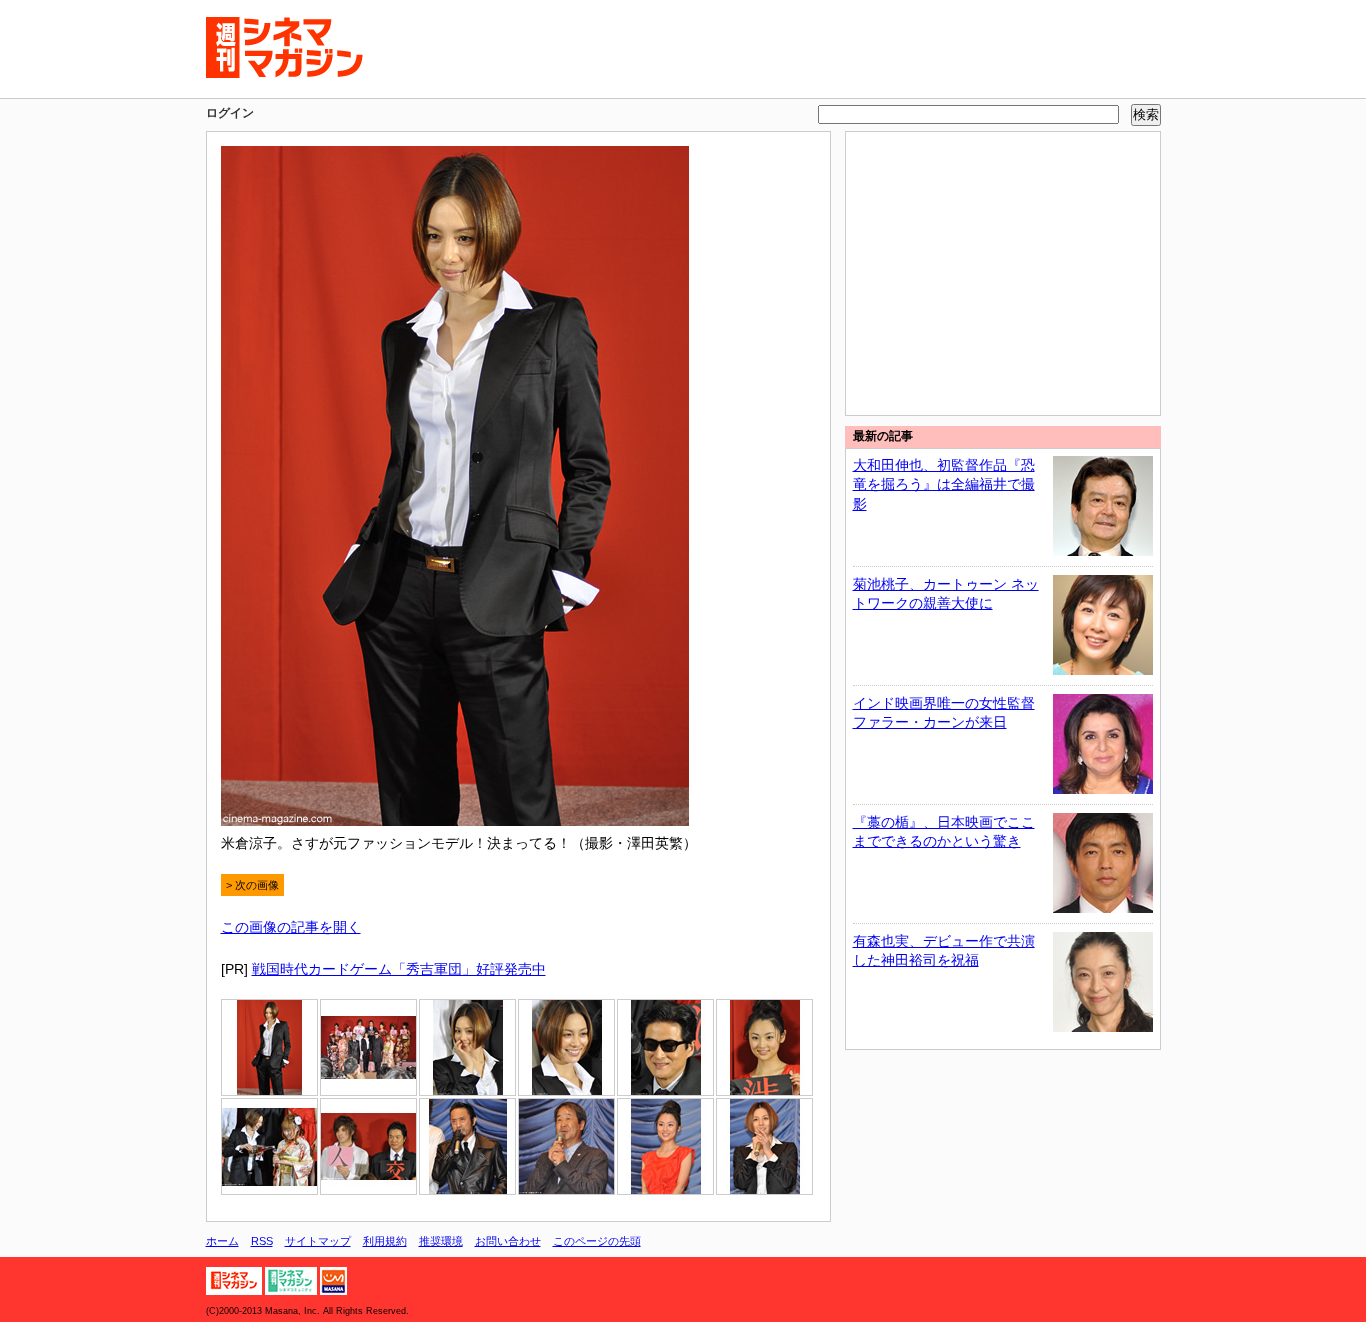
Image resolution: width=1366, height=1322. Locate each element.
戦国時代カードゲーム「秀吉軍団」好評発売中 (399, 969)
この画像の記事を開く (291, 927)
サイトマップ (318, 1241)
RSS (262, 1241)
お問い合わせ (508, 1241)
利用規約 (385, 1241)
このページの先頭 (597, 1241)
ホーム (222, 1241)
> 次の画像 (252, 885)
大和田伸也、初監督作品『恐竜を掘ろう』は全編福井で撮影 (944, 484)
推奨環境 (441, 1241)
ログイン (230, 113)
